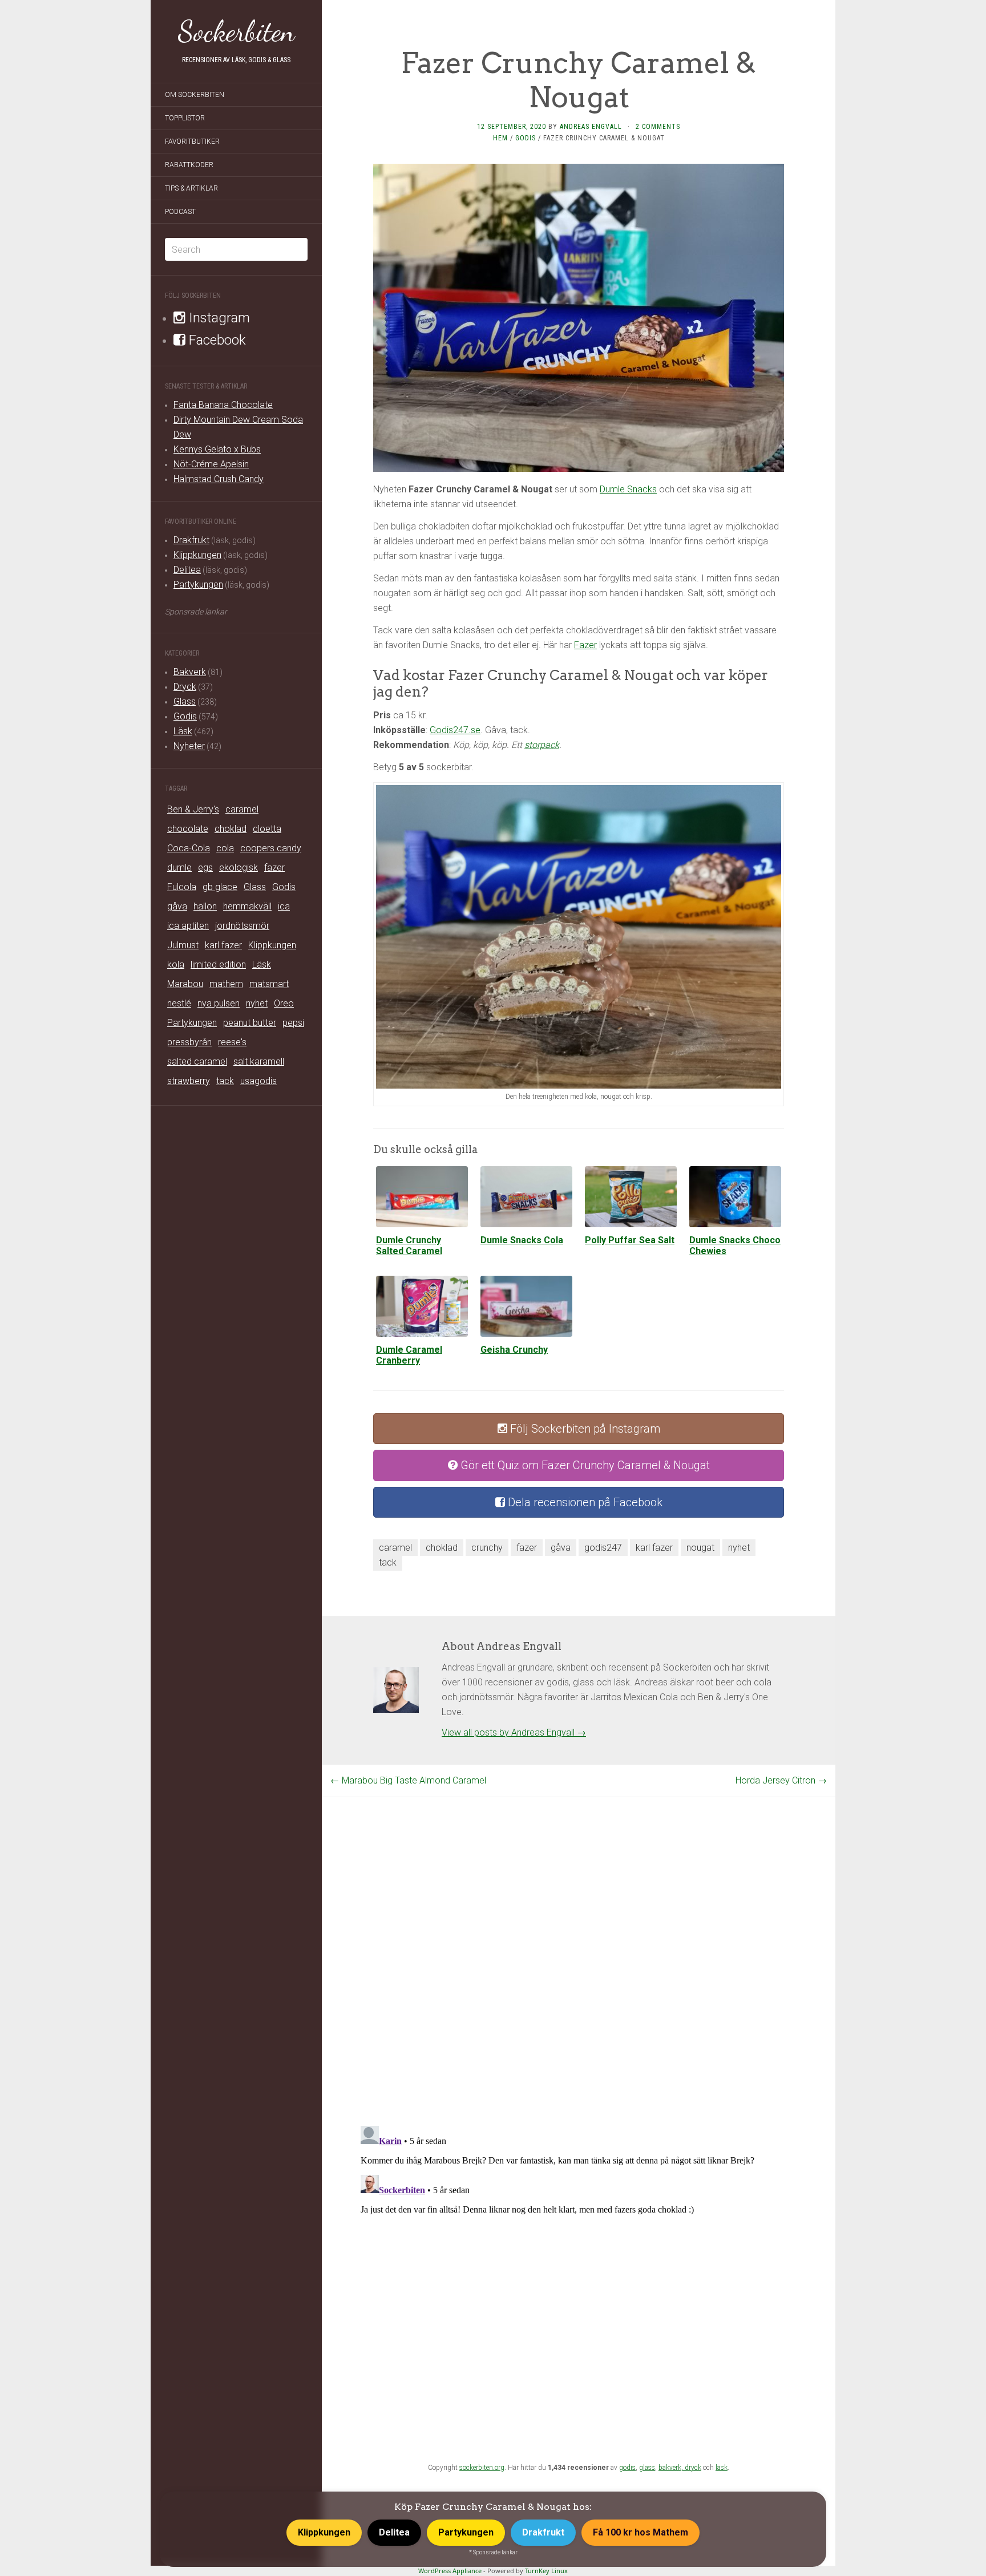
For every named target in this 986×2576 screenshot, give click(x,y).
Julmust (183, 945)
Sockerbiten (237, 31)
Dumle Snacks (628, 489)
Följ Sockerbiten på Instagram (584, 1429)
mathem (226, 984)
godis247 (603, 1548)
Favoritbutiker (192, 141)
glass (647, 2468)
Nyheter (189, 746)
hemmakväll (247, 906)
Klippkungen (197, 555)
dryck (693, 2468)
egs (205, 868)
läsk (722, 2468)
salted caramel (197, 1061)
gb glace (220, 887)
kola (176, 965)
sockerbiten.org (482, 2468)
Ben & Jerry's (193, 809)
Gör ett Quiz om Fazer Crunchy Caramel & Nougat (584, 1465)
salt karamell (259, 1061)
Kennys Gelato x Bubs (217, 449)
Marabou (185, 984)
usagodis (258, 1081)
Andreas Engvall (591, 127)
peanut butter (250, 1023)
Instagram (218, 318)
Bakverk (190, 672)
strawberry (189, 1081)
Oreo (284, 1003)
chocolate (188, 829)
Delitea (187, 570)
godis (627, 2468)
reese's (232, 1042)
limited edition (218, 965)
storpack (542, 745)
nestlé (179, 1003)
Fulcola (182, 887)
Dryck (185, 687)
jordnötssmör (242, 926)
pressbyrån (189, 1042)
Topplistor (185, 118)
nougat (700, 1548)
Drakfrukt (191, 540)
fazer (274, 868)
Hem (500, 138)
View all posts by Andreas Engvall (514, 1732)
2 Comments (658, 127)
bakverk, (672, 2468)
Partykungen (198, 585)
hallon (205, 906)
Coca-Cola (189, 848)
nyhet (257, 1003)
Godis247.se (455, 730)
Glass (185, 701)
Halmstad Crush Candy (219, 479)
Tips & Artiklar (191, 188)
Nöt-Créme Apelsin (211, 464)
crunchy (487, 1548)
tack (225, 1081)
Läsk (183, 731)
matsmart (269, 984)
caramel (242, 809)
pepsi (293, 1023)
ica (284, 906)
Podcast (180, 212)
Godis (185, 716)
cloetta (267, 829)
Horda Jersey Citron (781, 1780)
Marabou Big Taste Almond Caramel (408, 1780)
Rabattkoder (189, 165)
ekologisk (239, 868)
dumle (179, 868)
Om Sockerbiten (195, 95)
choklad (231, 829)
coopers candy (271, 848)
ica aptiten (188, 926)
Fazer (585, 645)
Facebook (216, 340)
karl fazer (223, 945)
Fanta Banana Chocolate (223, 405)
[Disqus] (579, 1940)
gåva (177, 906)
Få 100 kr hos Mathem (641, 2532)
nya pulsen (219, 1003)
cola (225, 848)
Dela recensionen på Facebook (584, 1502)
